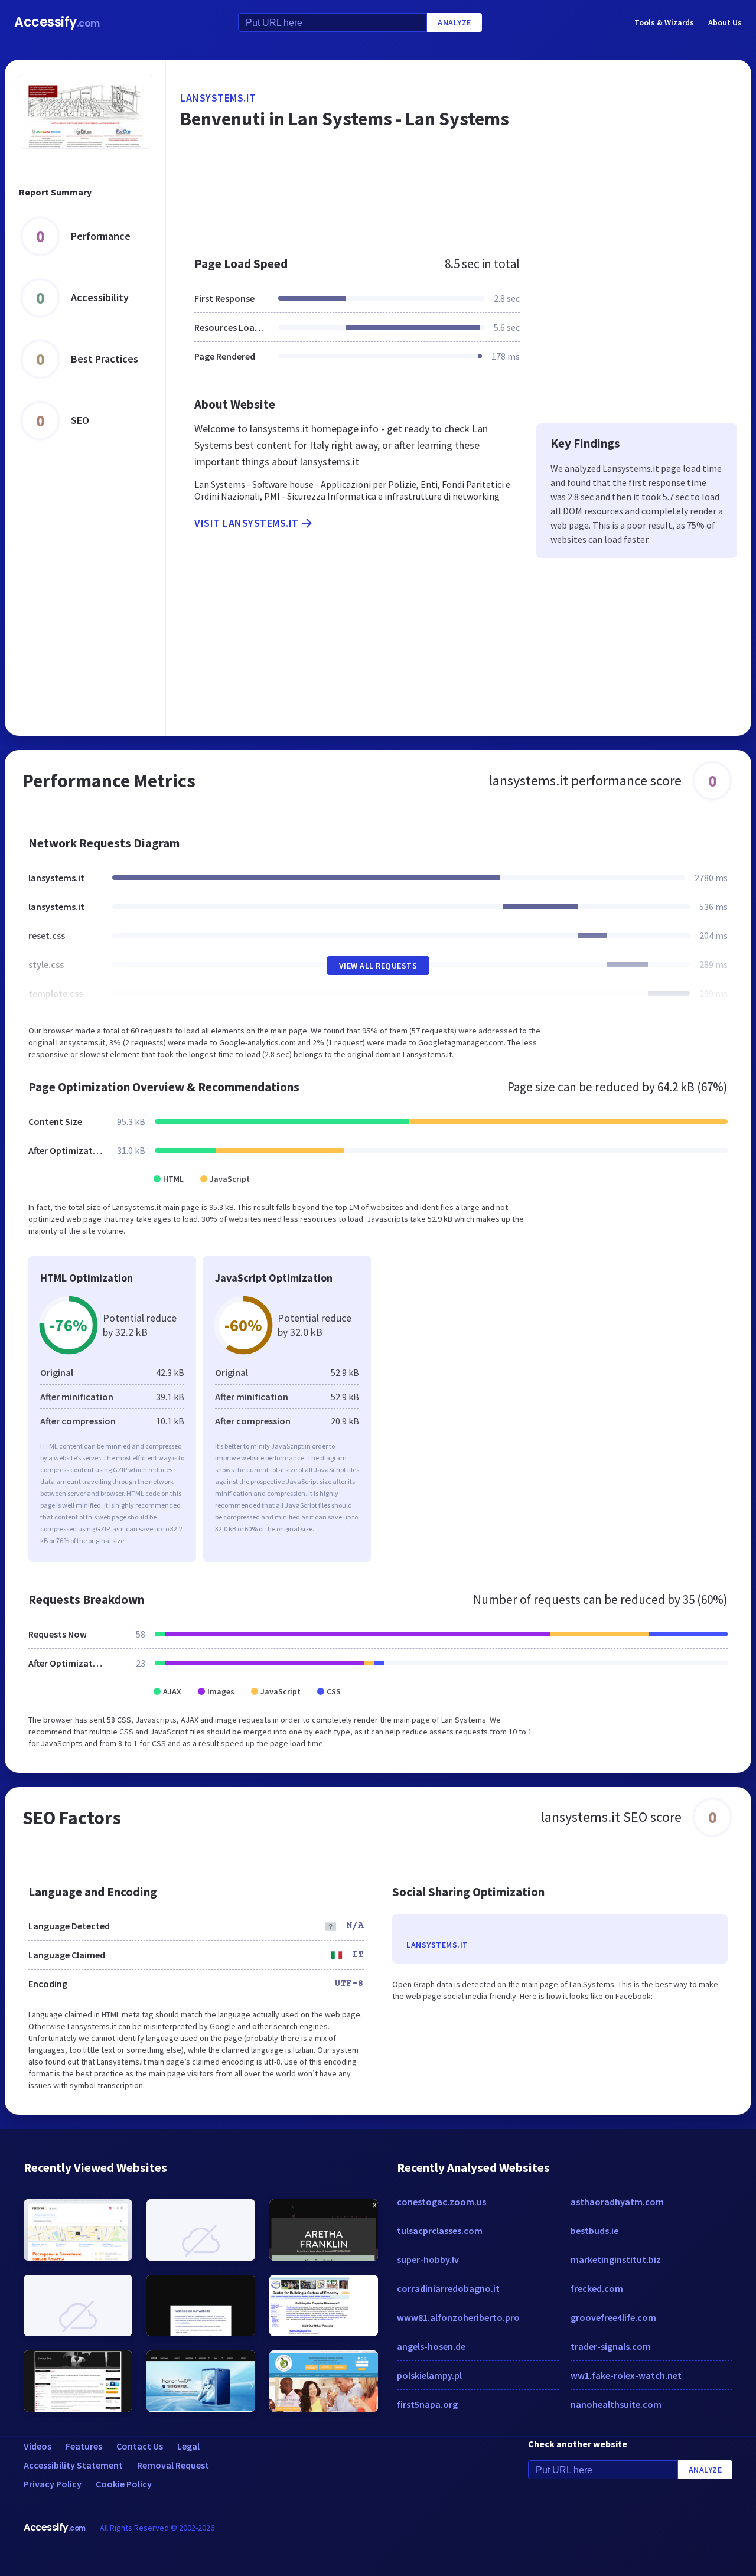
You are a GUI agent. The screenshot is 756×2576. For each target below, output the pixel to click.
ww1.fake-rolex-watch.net (626, 2375)
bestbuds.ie (594, 2231)
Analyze (454, 22)
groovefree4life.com (613, 2317)
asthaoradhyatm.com (617, 2202)
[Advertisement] (459, 203)
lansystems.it (218, 98)
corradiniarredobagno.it (448, 2288)
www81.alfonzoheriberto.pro (458, 2317)
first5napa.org (427, 2404)
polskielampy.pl (429, 2375)
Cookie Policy (124, 2484)
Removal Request (173, 2465)
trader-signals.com (611, 2346)
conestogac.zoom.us (441, 2202)
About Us (725, 22)
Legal (188, 2446)
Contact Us (140, 2446)
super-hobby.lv (428, 2259)
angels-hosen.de (431, 2346)
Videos (38, 2446)
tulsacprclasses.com (440, 2231)
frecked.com (597, 2288)
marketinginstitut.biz (616, 2259)
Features (84, 2446)
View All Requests (378, 966)
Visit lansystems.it (247, 523)
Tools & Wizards (664, 22)
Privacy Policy (53, 2484)
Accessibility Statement (73, 2465)
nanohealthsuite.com (616, 2404)
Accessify (57, 22)
